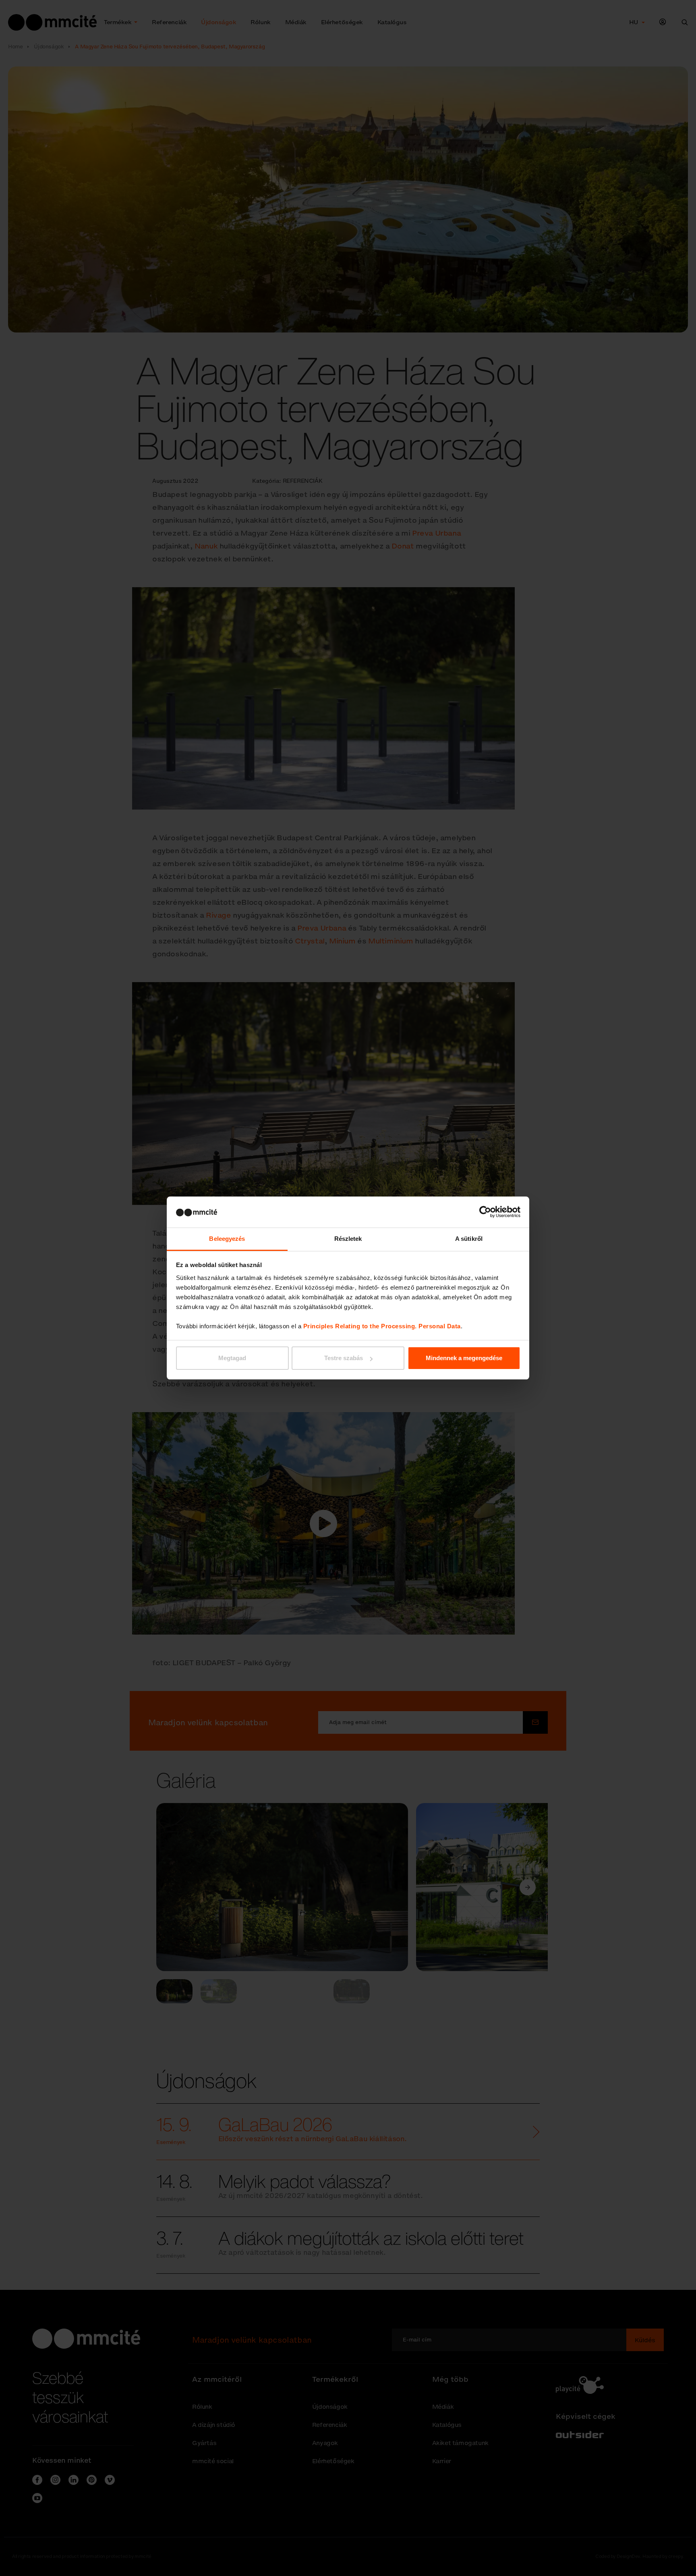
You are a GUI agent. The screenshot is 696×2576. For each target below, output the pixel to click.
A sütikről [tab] (469, 1239)
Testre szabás (344, 1358)
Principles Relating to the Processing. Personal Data (382, 1326)
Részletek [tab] (348, 1239)
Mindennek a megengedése (464, 1358)
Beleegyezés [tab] (227, 1239)
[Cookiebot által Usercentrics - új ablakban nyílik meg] (485, 1212)
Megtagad (232, 1358)
